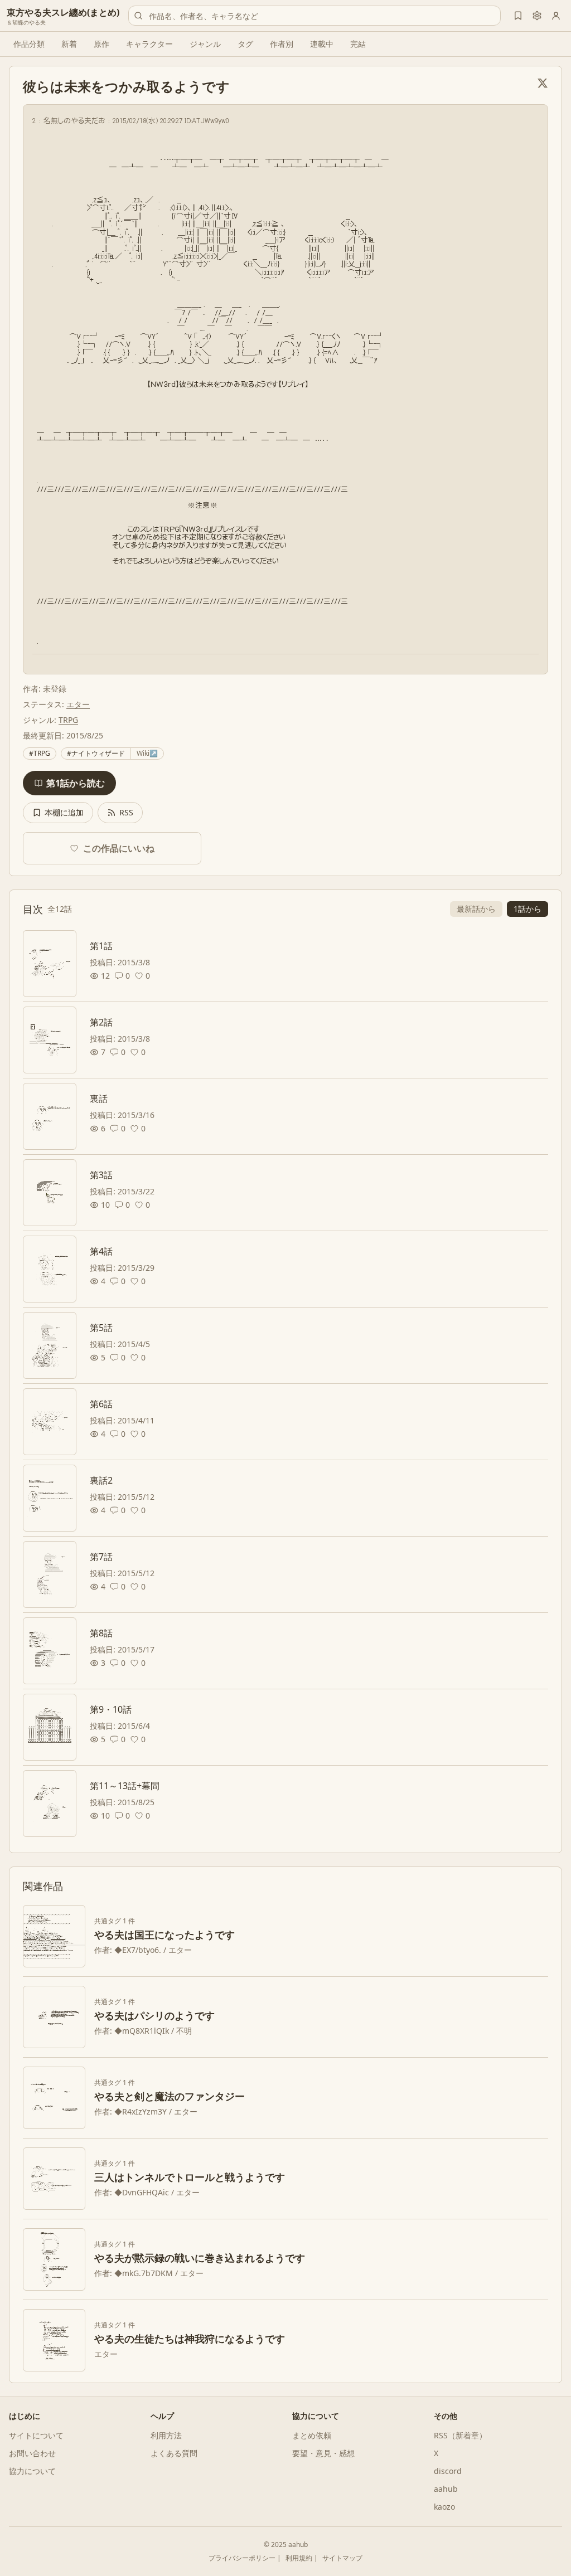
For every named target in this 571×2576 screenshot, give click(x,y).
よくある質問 (174, 2453)
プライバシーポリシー (242, 2558)
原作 (101, 44)
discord (448, 2471)
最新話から (476, 909)
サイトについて (36, 2435)
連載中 (322, 44)
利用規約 (299, 2558)
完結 (358, 44)
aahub (446, 2489)
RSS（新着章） (460, 2435)
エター (78, 704)
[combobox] (314, 16)
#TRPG (40, 753)
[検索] (138, 16)
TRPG (68, 720)
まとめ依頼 (312, 2435)
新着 (69, 44)
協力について (32, 2471)
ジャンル (205, 44)
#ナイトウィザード (96, 753)
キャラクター (149, 44)
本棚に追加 (64, 812)
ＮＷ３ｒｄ (195, 529)
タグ (245, 44)
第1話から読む (76, 783)
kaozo (444, 2507)
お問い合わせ (32, 2453)
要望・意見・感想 (323, 2453)
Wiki (147, 753)
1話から (528, 909)
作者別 (282, 44)
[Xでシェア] (543, 83)
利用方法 (166, 2435)
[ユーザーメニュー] (556, 16)
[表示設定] (537, 16)
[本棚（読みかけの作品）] (518, 16)
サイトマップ (342, 2558)
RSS (126, 812)
